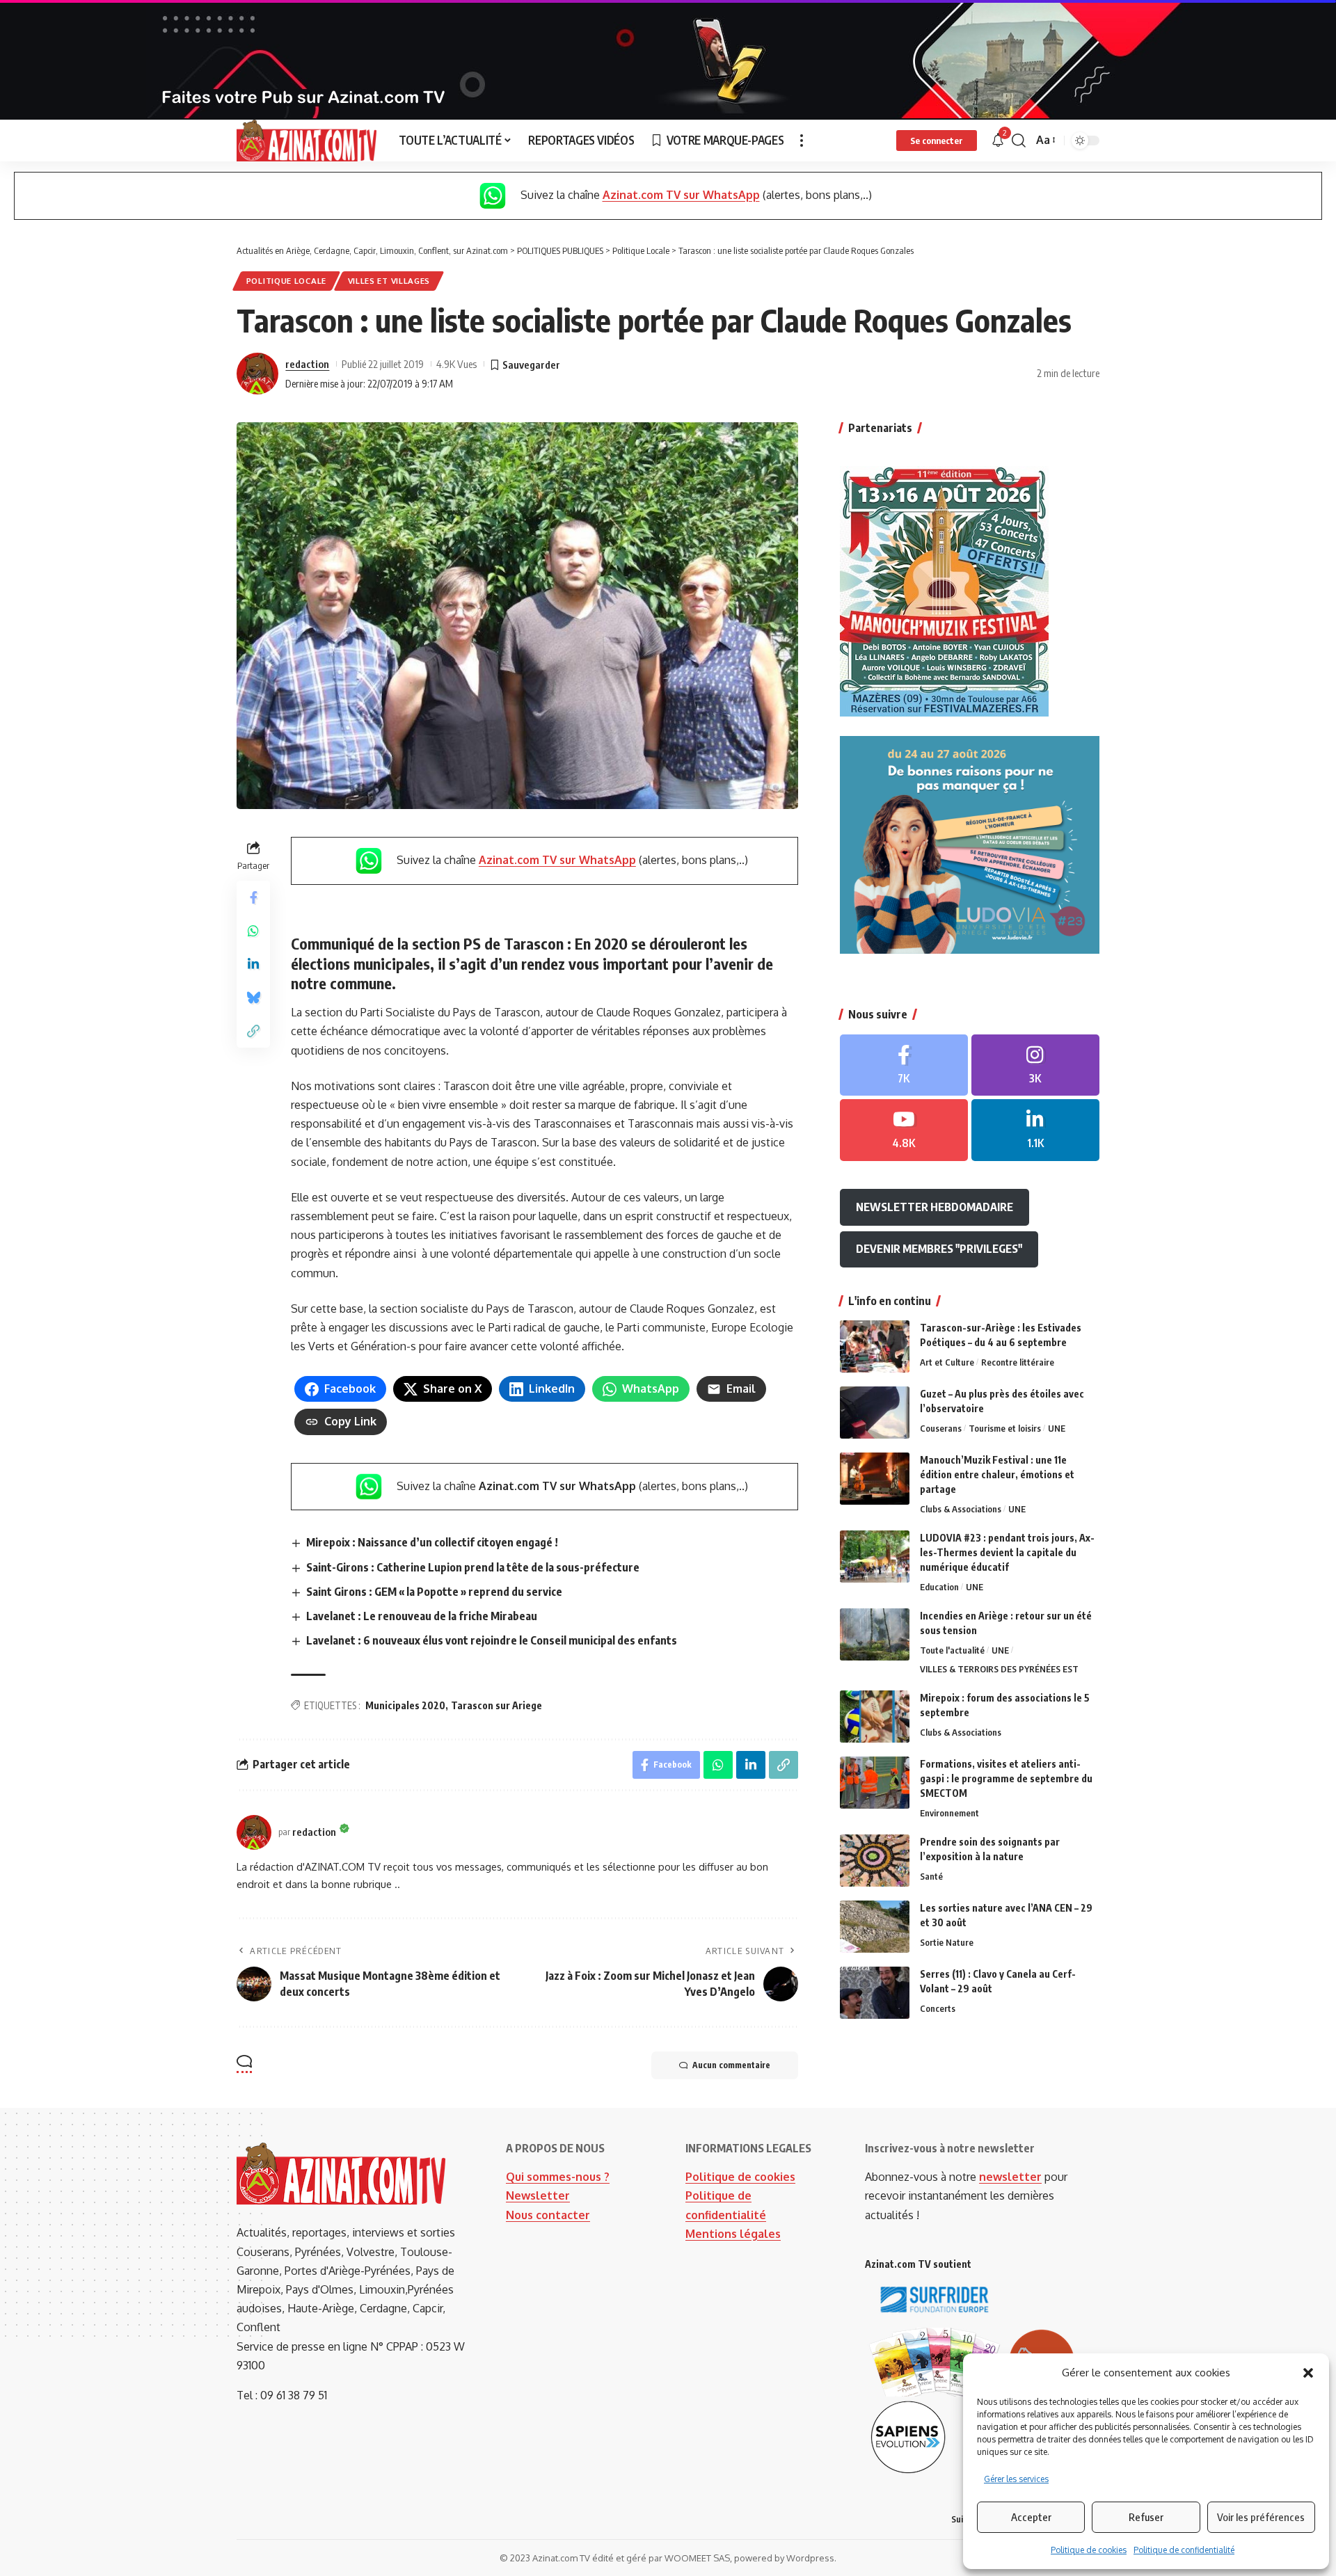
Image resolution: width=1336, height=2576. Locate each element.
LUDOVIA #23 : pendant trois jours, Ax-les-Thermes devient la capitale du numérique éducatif (1007, 1552)
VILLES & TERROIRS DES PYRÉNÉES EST (999, 1669)
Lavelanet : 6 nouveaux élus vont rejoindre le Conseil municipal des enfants (492, 1640)
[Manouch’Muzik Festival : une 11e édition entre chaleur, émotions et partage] (875, 1479)
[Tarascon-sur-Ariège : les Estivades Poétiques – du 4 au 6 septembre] (875, 1346)
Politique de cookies (1089, 2550)
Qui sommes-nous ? (558, 2177)
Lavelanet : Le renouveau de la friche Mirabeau (422, 1616)
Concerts (938, 2008)
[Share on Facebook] (253, 897)
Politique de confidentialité (1184, 2550)
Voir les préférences (1261, 2517)
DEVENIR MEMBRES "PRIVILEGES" (939, 1249)
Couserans (941, 1428)
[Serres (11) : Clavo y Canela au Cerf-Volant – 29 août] (875, 1993)
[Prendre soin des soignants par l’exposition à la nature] (875, 1861)
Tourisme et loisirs (1005, 1428)
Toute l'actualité (952, 1650)
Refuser (1146, 2517)
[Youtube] (904, 1130)
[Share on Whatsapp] (253, 931)
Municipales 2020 (405, 1705)
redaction (307, 364)
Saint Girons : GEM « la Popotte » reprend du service (434, 1592)
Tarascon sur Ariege (496, 1705)
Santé (931, 1876)
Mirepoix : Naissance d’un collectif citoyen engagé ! (432, 1542)
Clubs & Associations (961, 1509)
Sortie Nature (947, 1942)
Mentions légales (733, 2234)
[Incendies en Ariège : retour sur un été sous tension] (875, 1634)
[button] (1308, 2373)
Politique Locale (286, 281)
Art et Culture (947, 1362)
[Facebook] (904, 1065)
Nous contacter (548, 2215)
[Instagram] (1035, 1065)
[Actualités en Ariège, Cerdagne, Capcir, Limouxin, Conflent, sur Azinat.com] (307, 141)
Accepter (1031, 2517)
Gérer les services (1016, 2479)
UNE (1057, 1428)
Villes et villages (389, 281)
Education (939, 1587)
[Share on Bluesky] (253, 998)
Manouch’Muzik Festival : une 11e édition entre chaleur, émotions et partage (997, 1474)
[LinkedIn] (1035, 1130)
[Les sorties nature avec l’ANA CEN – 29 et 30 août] (875, 1927)
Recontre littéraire (1018, 1362)
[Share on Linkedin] (253, 964)
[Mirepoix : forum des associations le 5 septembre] (875, 1717)
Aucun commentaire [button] (731, 2065)
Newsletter (538, 2195)
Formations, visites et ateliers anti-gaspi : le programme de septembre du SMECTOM (1006, 1778)
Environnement (949, 1813)
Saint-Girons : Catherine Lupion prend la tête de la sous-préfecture (473, 1567)
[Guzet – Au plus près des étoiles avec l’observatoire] (875, 1413)
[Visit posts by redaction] (257, 374)
